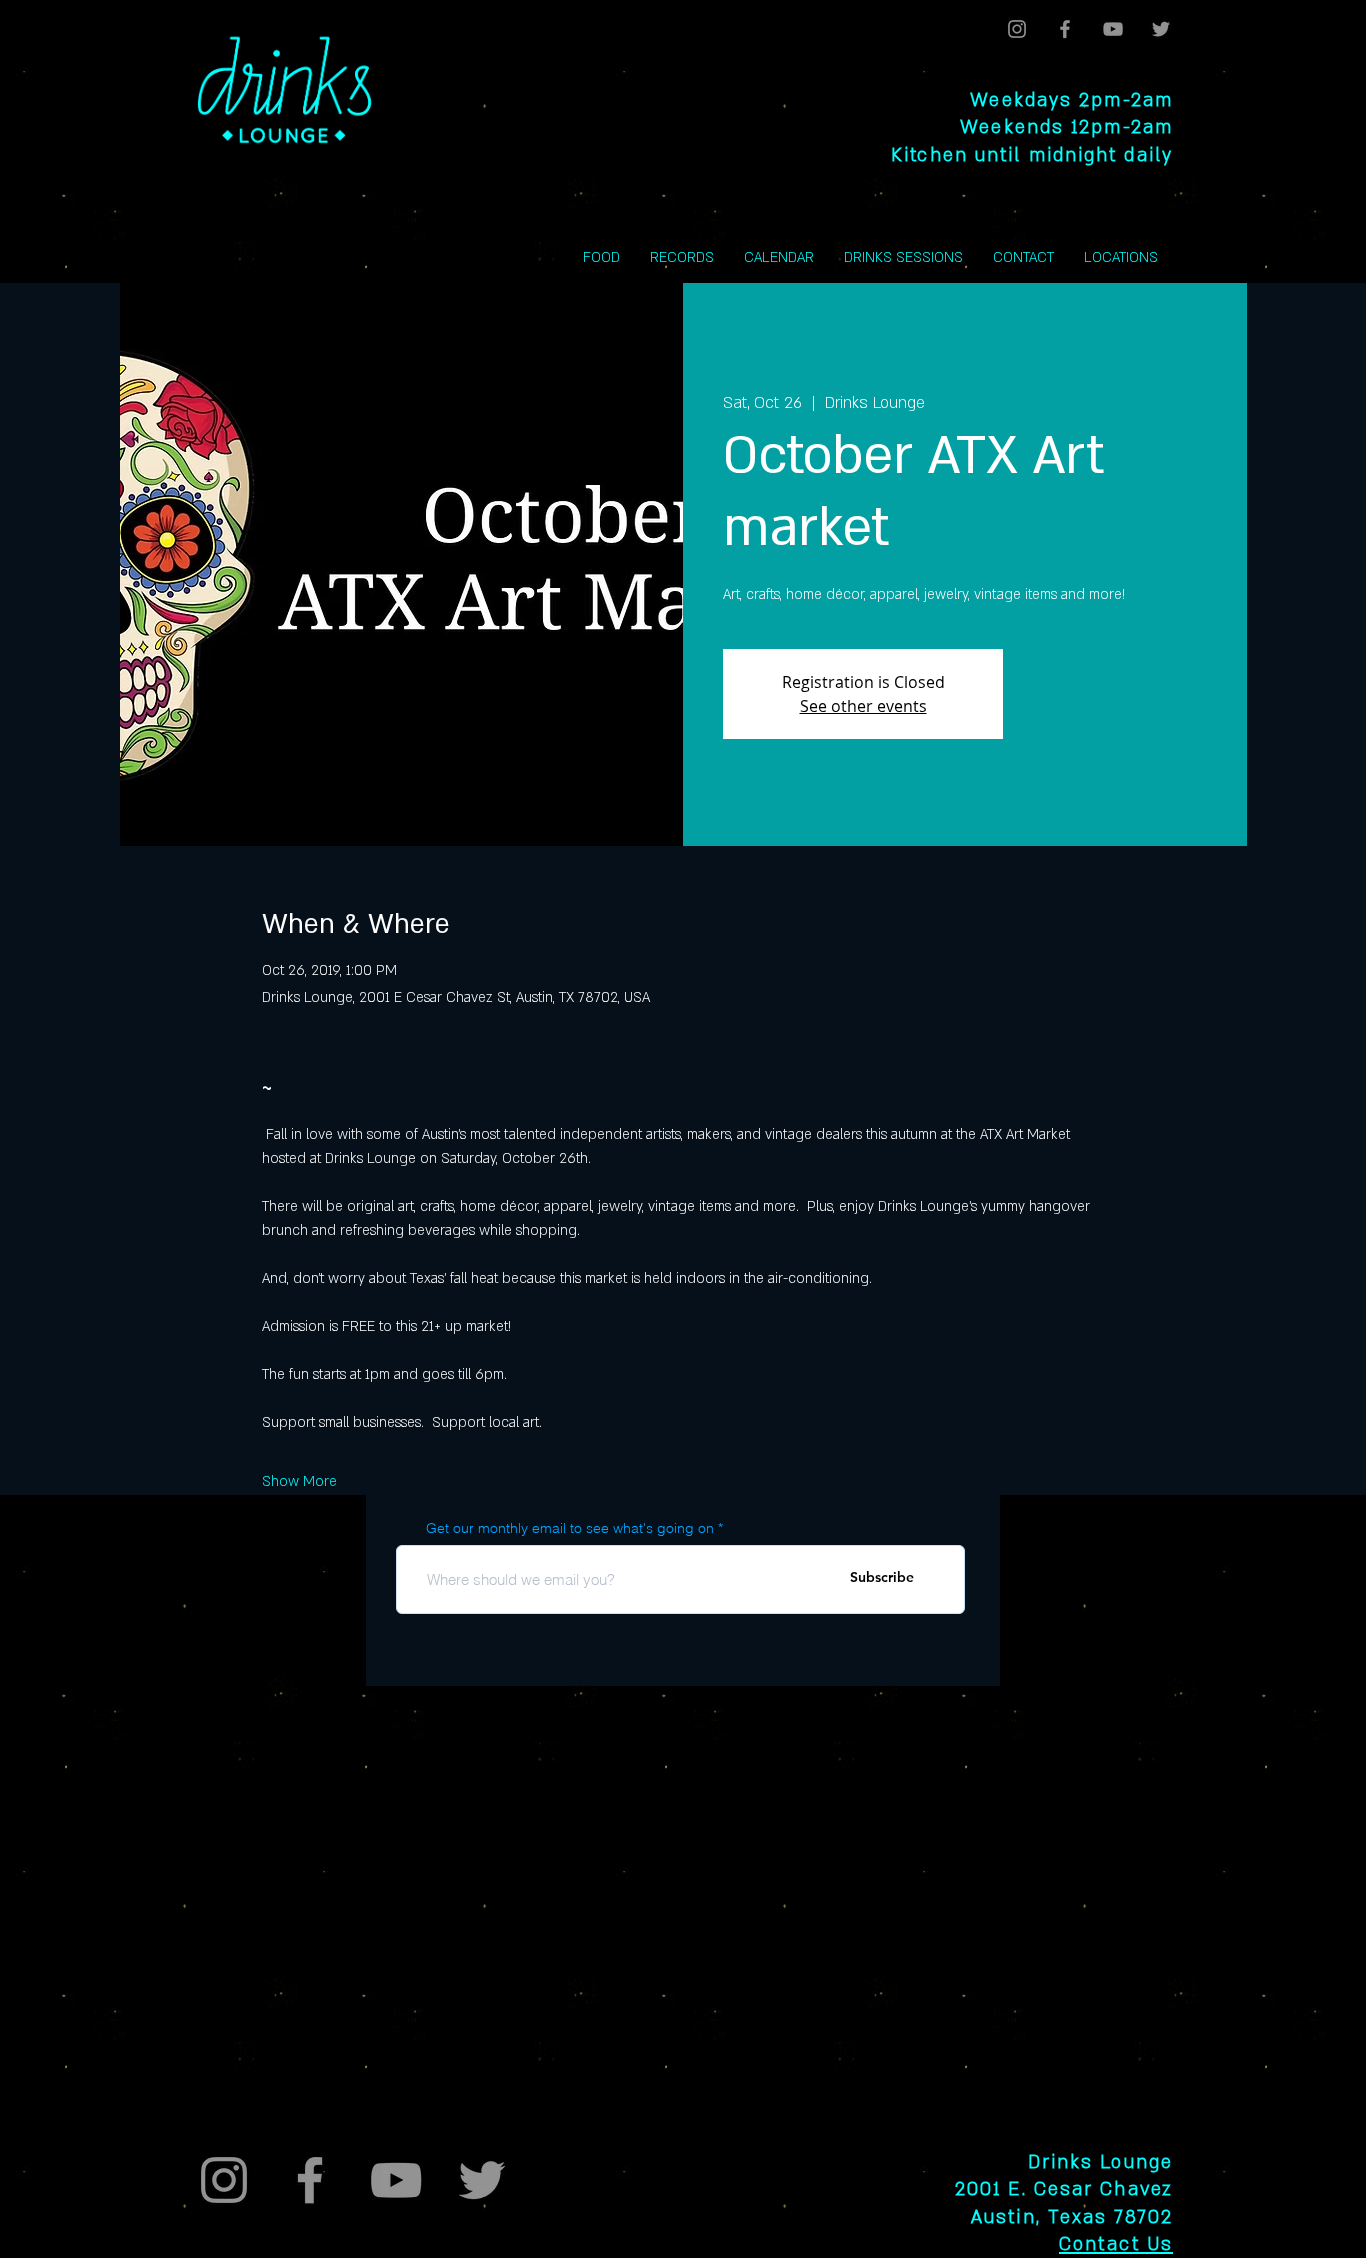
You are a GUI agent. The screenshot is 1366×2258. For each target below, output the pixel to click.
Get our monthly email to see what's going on (570, 1528)
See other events (863, 706)
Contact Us (1116, 2244)
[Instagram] (1017, 29)
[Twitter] (1161, 29)
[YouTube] (1113, 29)
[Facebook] (1065, 29)
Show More (299, 1481)
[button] (1121, 258)
